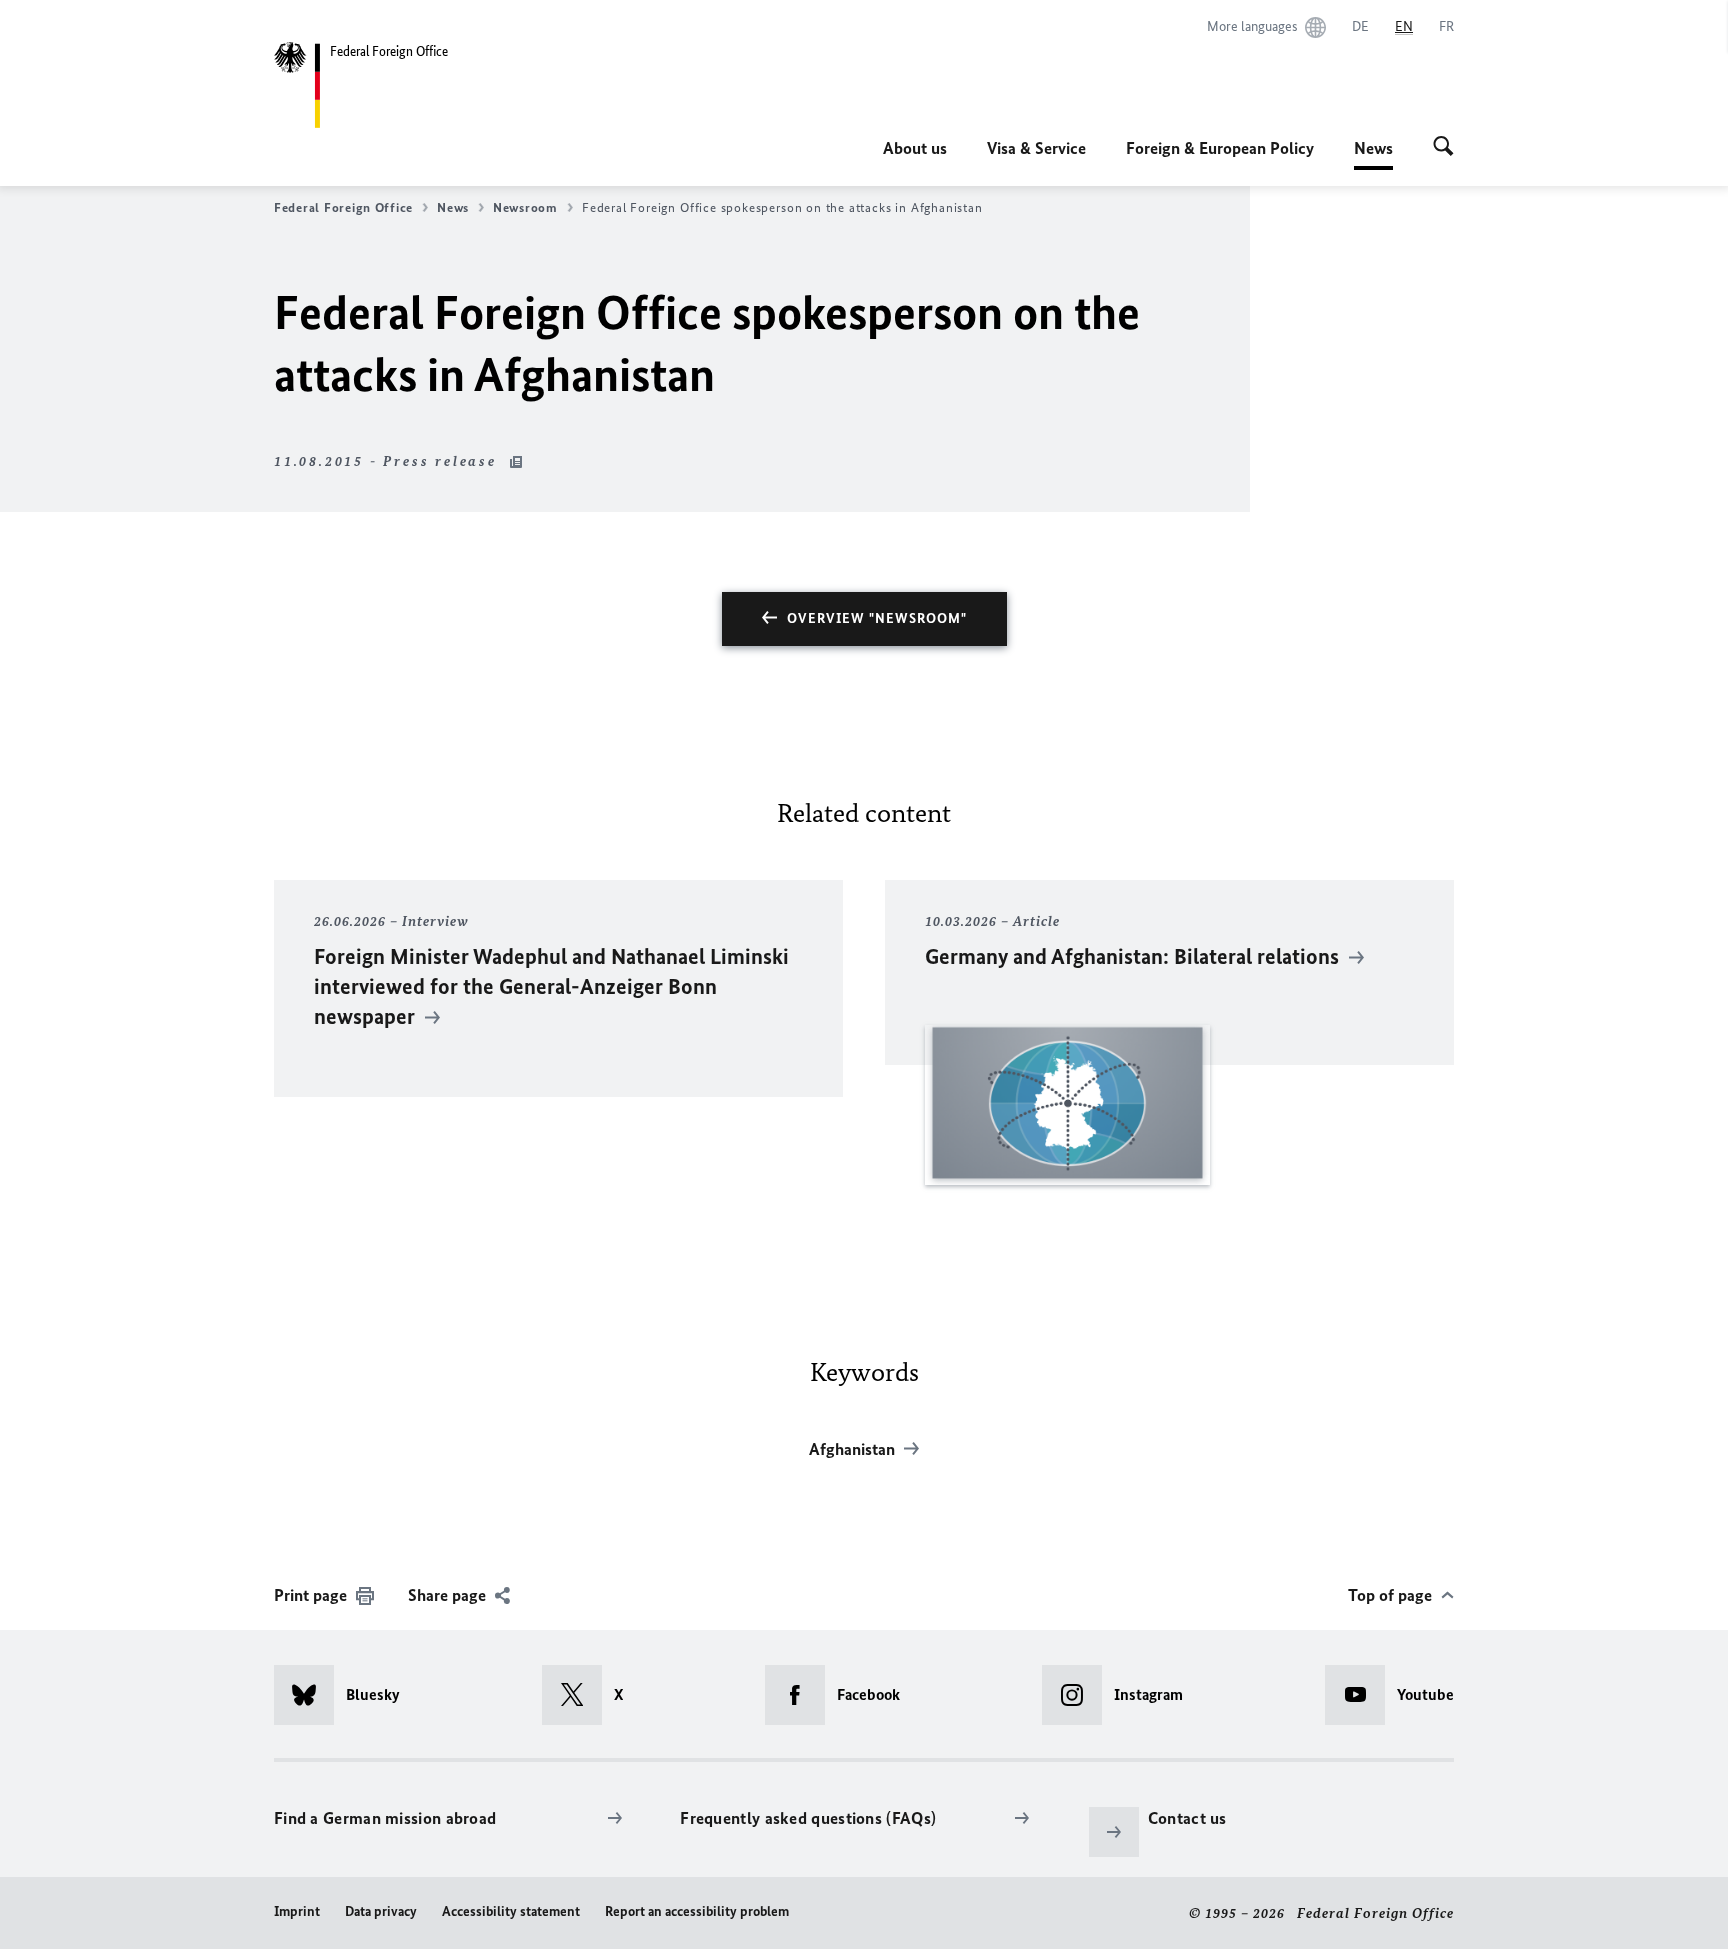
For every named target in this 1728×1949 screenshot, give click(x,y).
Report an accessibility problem (697, 1911)
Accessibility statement (511, 1911)
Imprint (297, 1911)
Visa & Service (1036, 148)
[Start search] (1443, 148)
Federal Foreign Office (343, 207)
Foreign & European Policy (1220, 148)
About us (915, 148)
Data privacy (381, 1911)
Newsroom (525, 207)
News (1373, 154)
